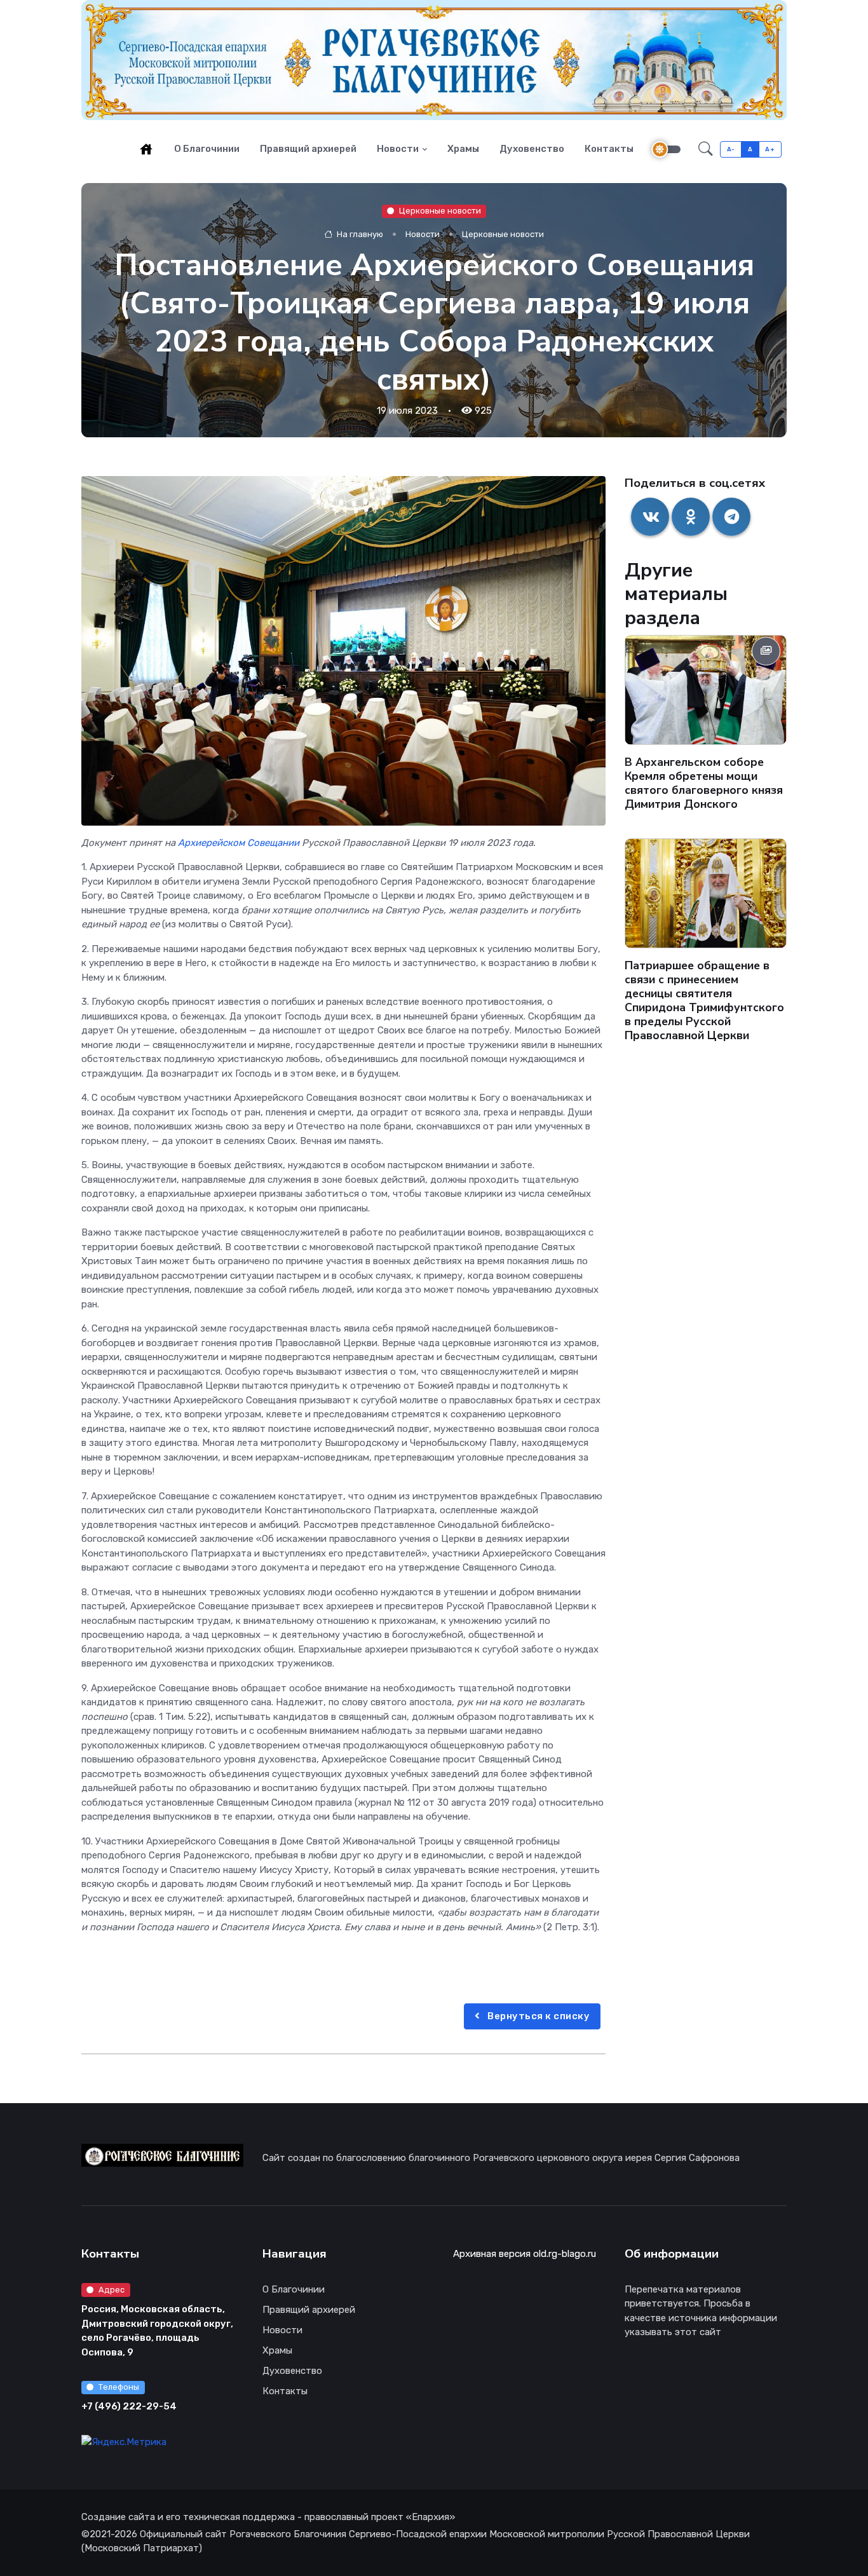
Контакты (609, 149)
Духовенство (532, 149)
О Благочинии (207, 149)
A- (731, 149)
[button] (706, 149)
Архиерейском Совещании (239, 843)
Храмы (463, 149)
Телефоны (119, 2387)
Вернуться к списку (538, 2016)
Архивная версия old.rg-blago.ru (525, 2254)
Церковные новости (440, 211)
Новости (398, 149)
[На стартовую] (146, 149)
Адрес (112, 2290)
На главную (359, 235)
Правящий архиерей (308, 149)
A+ (770, 149)
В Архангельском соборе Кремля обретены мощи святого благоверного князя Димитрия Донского (704, 784)
